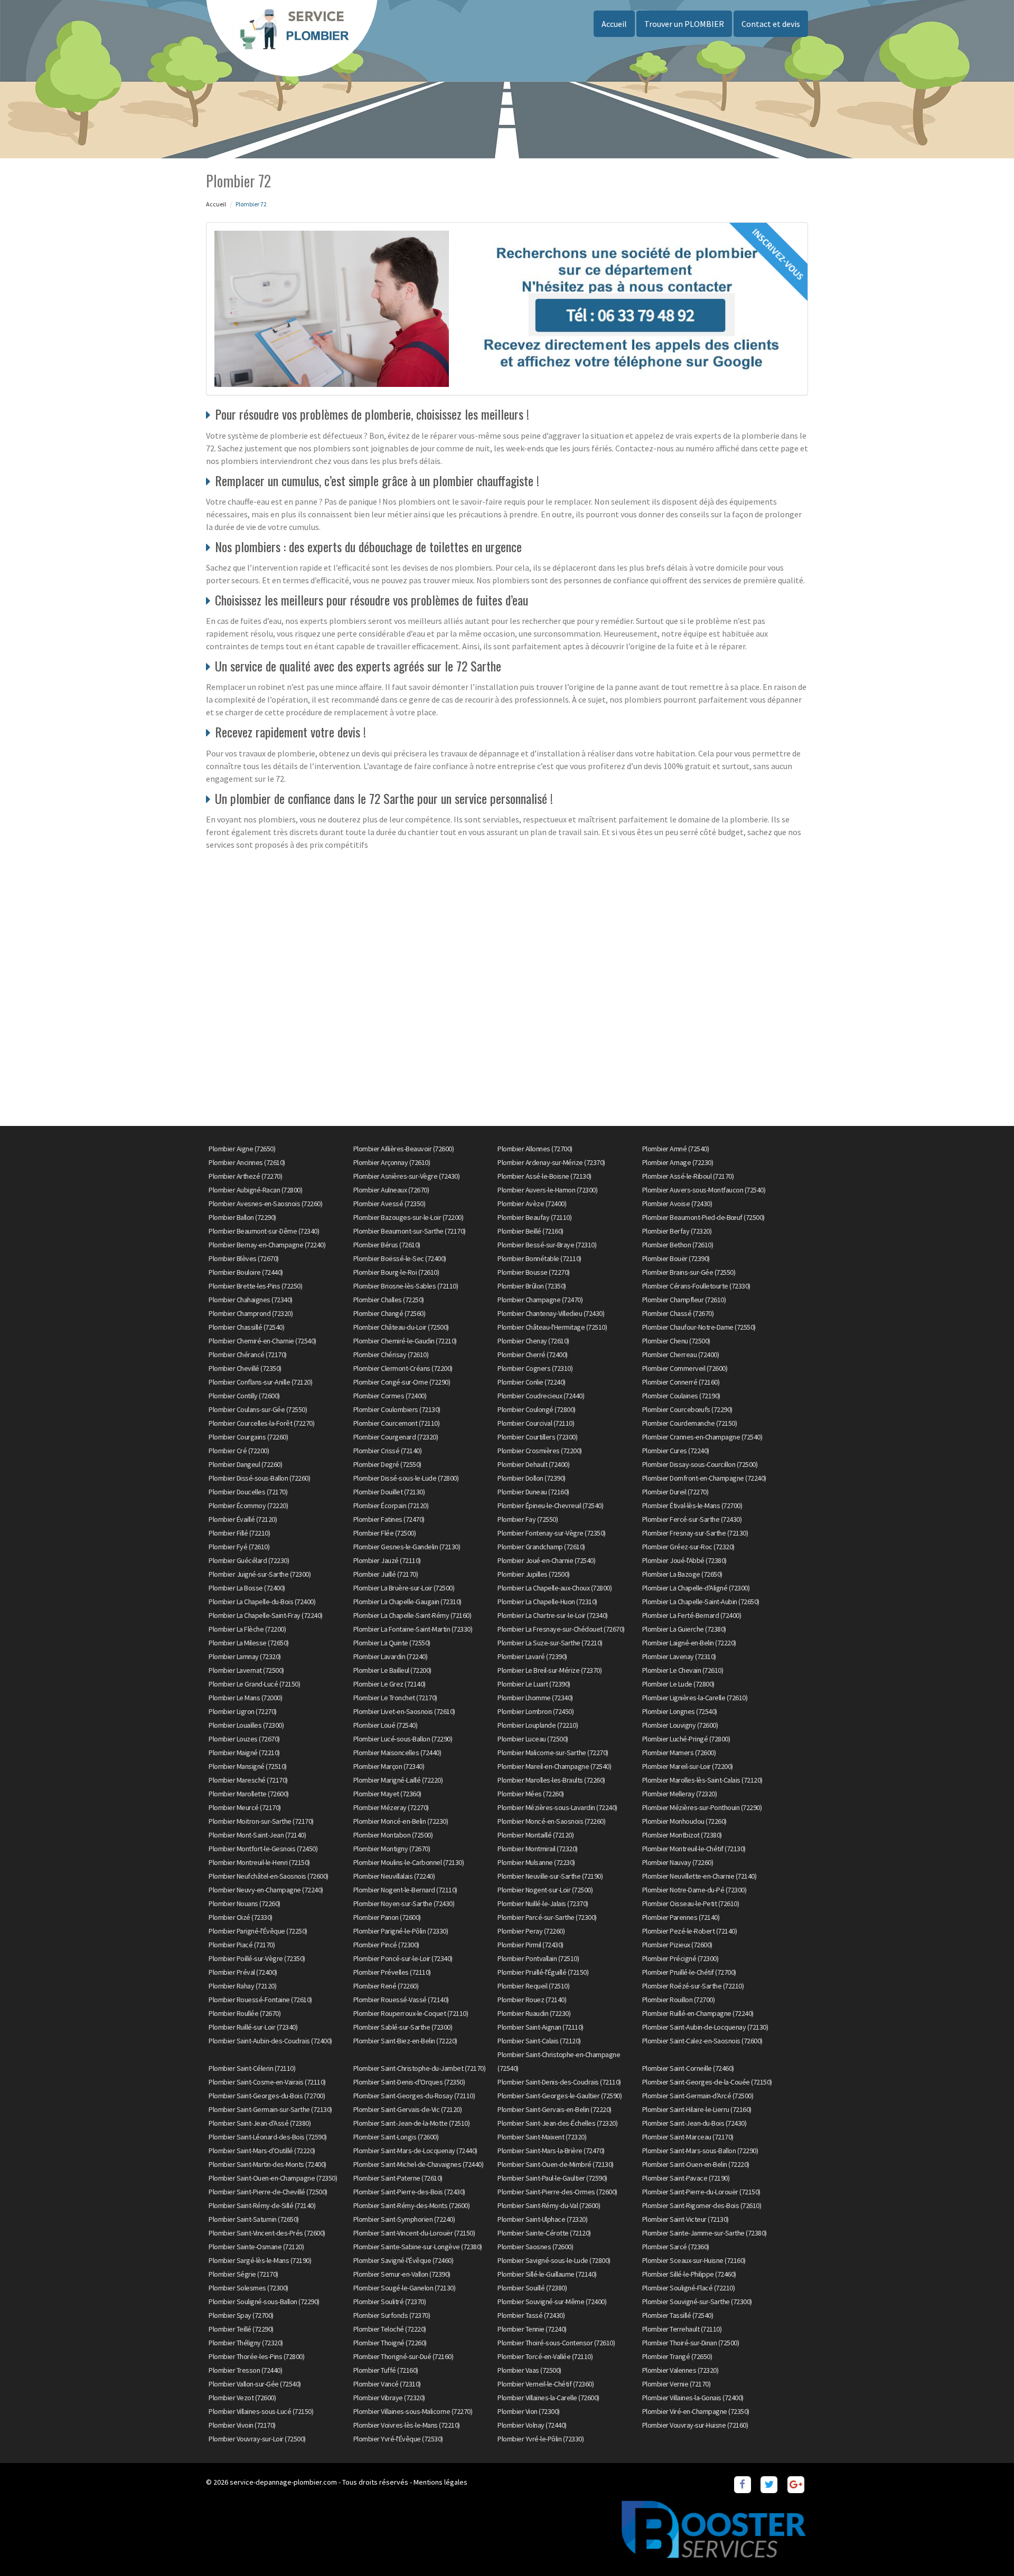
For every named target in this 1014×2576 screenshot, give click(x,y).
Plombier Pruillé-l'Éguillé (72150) (543, 1972)
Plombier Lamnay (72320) (245, 1656)
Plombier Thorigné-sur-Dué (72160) (403, 2356)
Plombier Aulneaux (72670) (391, 1190)
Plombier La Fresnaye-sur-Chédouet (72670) (561, 1629)
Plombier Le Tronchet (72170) (395, 1698)
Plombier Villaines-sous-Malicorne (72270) (413, 2411)
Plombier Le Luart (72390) (534, 1684)
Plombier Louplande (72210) (538, 1725)
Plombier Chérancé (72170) (248, 1355)
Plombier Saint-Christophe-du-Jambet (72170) (420, 2068)
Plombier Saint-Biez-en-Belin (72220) (405, 2041)
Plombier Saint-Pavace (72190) (686, 2178)
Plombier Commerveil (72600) (685, 1368)
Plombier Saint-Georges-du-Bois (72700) (267, 2096)
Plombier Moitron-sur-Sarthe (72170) (261, 1821)
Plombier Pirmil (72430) (531, 1945)
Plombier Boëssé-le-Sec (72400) (400, 1258)
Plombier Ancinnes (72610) (247, 1162)
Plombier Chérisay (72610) (391, 1355)
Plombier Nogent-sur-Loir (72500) (545, 1890)
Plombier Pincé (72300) (386, 1945)
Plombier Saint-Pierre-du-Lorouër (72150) (701, 2192)
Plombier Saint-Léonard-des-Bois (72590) (268, 2137)
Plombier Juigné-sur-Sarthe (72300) (260, 1574)
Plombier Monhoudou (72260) (684, 1821)
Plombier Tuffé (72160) (386, 2370)
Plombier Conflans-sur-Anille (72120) (260, 1382)
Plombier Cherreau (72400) (681, 1355)
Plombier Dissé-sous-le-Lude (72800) (406, 1478)
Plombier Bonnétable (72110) (539, 1258)
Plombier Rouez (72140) (532, 2000)
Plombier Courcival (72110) (536, 1423)
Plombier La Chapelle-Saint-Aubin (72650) (701, 1602)
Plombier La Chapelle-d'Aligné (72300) (696, 1588)
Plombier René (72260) (386, 1986)
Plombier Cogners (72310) (535, 1368)
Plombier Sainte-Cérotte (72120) (544, 2233)
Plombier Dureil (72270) (675, 1492)
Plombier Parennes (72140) (681, 1917)
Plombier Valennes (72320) (680, 2370)
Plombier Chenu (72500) (676, 1341)
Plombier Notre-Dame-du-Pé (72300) (694, 1890)
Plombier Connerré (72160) (681, 1382)
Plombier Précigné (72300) (680, 1958)
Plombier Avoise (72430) (677, 1204)
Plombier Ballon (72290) (242, 1217)
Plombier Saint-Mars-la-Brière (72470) (551, 2151)
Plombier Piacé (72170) (242, 1945)
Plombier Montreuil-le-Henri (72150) (259, 1862)
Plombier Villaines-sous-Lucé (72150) (261, 2411)
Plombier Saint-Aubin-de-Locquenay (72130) (705, 2027)
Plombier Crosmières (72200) (540, 1451)
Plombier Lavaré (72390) (532, 1656)
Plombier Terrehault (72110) (682, 2329)
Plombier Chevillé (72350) (245, 1368)
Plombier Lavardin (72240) (391, 1656)
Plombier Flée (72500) (385, 1533)
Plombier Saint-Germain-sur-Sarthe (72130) (270, 2109)
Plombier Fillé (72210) (239, 1533)
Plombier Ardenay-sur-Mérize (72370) (551, 1162)
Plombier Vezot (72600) (242, 2398)
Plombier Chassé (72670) (678, 1313)
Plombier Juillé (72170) (386, 1574)
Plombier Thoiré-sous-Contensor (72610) (556, 2343)
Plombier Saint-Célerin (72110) (252, 2068)
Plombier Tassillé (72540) (678, 2315)
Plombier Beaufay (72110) (534, 1217)
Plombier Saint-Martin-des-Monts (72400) (267, 2164)
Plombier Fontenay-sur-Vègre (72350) (552, 1533)
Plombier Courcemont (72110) (397, 1423)
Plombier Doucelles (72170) (248, 1492)
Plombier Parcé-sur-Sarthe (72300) (547, 1917)
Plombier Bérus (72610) (387, 1245)
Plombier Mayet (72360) (387, 1794)
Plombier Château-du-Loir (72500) (401, 1327)
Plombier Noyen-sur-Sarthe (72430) (404, 1903)
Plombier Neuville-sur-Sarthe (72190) (550, 1876)
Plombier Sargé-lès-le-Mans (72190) (260, 2260)
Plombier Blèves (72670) (244, 1258)
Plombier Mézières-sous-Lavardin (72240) (557, 1807)
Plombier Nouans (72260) (245, 1903)
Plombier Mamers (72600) (679, 1753)
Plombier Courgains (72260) (248, 1437)
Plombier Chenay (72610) (533, 1341)
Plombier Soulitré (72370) (390, 2302)
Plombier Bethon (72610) (678, 1245)
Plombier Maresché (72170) (248, 1780)
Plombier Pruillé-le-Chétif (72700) (689, 1972)
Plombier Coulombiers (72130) (397, 1409)
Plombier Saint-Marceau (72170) (688, 2137)
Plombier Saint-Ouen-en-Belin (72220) (696, 2164)
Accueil (614, 24)
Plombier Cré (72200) (239, 1451)
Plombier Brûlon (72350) (532, 1286)
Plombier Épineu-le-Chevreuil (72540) (550, 1505)
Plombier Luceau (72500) (533, 1739)
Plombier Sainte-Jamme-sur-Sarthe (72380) (705, 2233)
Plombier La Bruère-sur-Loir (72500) (404, 1588)
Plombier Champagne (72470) (540, 1300)
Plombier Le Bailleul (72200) (392, 1670)
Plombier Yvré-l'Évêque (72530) (398, 2439)
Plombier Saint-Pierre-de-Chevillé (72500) (268, 2192)
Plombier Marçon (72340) (389, 1766)
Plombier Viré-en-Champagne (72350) (696, 2411)
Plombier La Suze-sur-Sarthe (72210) (550, 1643)
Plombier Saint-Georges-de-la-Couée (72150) (707, 2082)
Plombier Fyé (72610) (239, 1547)
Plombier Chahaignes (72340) (251, 1300)
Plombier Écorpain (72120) (391, 1505)
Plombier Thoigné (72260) (390, 2343)
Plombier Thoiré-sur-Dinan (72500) (691, 2343)
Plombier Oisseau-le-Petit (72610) (691, 1903)
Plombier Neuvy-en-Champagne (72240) (266, 1890)
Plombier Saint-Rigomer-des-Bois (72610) (702, 2205)
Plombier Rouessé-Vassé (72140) (401, 2000)
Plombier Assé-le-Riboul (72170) (688, 1176)
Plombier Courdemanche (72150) (690, 1423)
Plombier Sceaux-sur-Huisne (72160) (694, 2260)
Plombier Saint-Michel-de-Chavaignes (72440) (419, 2164)
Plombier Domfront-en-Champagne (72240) (704, 1478)
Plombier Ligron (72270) (243, 1711)
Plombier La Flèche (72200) (247, 1629)
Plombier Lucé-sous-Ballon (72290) (403, 1739)
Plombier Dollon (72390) (532, 1478)
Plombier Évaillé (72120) (243, 1519)
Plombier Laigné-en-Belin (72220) (689, 1643)
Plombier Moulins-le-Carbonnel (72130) (409, 1862)
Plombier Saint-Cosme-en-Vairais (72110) (267, 2082)
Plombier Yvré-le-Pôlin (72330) (541, 2439)
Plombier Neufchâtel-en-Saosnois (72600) (269, 1876)
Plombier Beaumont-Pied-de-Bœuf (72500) (703, 1217)
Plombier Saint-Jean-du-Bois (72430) (694, 2123)
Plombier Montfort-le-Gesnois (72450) (263, 1849)
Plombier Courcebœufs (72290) (687, 1409)
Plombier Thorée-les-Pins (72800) (256, 2356)
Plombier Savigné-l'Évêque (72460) (403, 2260)
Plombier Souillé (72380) (532, 2288)
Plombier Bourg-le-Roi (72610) (396, 1272)
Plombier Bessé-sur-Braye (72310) (547, 1245)
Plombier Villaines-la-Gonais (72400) (693, 2398)
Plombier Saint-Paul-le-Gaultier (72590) (552, 2178)
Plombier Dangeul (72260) (245, 1464)
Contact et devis (771, 24)
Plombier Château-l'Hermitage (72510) (552, 1327)
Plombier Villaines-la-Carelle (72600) (548, 2398)
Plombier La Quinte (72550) (392, 1643)
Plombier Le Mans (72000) (245, 1698)
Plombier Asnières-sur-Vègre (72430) (407, 1176)
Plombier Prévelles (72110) (392, 1972)
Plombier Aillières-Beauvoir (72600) (404, 1149)
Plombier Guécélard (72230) (249, 1560)
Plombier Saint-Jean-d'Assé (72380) (260, 2123)
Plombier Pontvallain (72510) (538, 1958)
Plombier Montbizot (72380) (682, 1835)
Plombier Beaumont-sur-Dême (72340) (264, 1231)
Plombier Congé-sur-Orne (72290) (402, 1382)
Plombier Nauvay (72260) (678, 1862)
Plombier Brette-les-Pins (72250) (255, 1286)
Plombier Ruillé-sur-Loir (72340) (253, 2027)
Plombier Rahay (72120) (242, 1986)
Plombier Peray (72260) (531, 1931)
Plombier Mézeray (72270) (391, 1807)
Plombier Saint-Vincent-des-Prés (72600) (267, 2233)
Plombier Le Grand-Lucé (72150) (254, 1684)
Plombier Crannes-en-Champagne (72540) (702, 1437)
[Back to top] (985, 2547)
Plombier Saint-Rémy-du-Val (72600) (549, 2205)
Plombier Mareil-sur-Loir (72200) (688, 1766)
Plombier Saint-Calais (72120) (539, 2041)
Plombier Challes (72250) (389, 1300)
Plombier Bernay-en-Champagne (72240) (267, 1245)
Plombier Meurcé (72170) (245, 1807)
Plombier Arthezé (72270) (245, 1176)
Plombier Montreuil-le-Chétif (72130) (694, 1849)
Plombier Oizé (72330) (241, 1917)
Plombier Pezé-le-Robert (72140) (690, 1931)
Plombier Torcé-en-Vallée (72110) (545, 2356)
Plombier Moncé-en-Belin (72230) (401, 1821)
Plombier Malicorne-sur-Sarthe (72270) (553, 1753)
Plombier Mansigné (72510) (248, 1766)
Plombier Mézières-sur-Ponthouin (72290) (702, 1807)
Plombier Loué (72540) (386, 1725)
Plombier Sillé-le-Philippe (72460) (689, 2274)
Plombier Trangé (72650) (677, 2356)
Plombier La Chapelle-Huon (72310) (547, 1602)
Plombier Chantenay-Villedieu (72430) (551, 1313)
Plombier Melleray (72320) (680, 1794)
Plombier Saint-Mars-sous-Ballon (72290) (700, 2151)
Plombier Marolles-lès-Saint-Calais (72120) (702, 1780)
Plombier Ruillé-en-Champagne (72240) (698, 2013)
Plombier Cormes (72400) (390, 1396)
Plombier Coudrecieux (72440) (541, 1396)
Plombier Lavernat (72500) (246, 1670)
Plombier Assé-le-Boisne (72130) (544, 1176)
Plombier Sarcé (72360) (676, 2247)
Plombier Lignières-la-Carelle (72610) (695, 1698)
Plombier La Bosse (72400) (247, 1588)
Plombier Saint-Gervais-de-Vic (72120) (408, 2109)
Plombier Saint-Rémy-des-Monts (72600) (412, 2205)
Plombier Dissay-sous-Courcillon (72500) (700, 1464)
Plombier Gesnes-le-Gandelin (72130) (407, 1547)
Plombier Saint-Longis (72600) (396, 2137)
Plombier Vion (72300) (529, 2411)
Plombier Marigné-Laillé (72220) (398, 1780)
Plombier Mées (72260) (531, 1794)
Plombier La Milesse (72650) (249, 1643)
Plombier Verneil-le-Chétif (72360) (546, 2384)
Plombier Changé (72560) (389, 1313)
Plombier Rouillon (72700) (679, 2000)
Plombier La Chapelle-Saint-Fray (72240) (266, 1615)
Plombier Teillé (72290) (241, 2329)
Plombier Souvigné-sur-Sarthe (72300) (697, 2302)
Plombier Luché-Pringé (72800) (686, 1739)
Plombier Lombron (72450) (536, 1711)
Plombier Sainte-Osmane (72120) (256, 2247)
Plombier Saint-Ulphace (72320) (542, 2219)
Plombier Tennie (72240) (532, 2329)
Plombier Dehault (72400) (533, 1464)
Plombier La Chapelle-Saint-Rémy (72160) (412, 1615)
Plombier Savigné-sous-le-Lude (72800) (554, 2260)
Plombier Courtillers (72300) (537, 1437)
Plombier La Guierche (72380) (684, 1629)
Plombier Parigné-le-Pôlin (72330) (401, 1931)
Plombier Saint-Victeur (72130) (686, 2219)
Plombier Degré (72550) (387, 1464)
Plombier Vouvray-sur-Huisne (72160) (695, 2425)
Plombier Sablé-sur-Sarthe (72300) (403, 2027)
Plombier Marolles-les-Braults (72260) (551, 1780)
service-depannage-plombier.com (283, 2482)
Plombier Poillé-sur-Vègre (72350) (257, 1958)
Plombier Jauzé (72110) (387, 1560)
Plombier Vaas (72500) (529, 2370)
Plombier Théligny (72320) (246, 2343)
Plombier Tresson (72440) (245, 2370)
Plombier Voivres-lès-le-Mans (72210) (407, 2425)
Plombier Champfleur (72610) (684, 1300)
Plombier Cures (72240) (676, 1451)
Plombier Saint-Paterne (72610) (398, 2178)
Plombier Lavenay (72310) (679, 1656)
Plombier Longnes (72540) (680, 1711)
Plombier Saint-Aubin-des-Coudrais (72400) (270, 2041)
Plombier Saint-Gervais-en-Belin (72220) (555, 2109)
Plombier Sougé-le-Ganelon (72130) (405, 2288)
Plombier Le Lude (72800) (678, 1684)
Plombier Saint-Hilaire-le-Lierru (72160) (697, 2109)
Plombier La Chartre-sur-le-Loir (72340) (553, 1615)
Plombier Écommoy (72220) (248, 1505)
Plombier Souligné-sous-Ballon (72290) (264, 2302)
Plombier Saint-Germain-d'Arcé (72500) (698, 2096)
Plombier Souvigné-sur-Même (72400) (552, 2302)
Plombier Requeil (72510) (533, 1986)
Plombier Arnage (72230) (678, 1162)
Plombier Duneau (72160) (533, 1492)
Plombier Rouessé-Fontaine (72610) (260, 2000)
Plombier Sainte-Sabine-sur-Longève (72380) (418, 2247)
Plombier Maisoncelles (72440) (397, 1753)
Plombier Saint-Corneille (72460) (688, 2068)
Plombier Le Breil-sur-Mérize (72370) (550, 1670)
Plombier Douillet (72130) (389, 1492)
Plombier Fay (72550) (528, 1519)
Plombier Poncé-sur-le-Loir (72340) (403, 1958)
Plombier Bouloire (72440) (246, 1272)
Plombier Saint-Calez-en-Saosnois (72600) (702, 2041)
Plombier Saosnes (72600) (535, 2247)
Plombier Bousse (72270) (534, 1272)
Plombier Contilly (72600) (244, 1396)
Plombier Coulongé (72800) (537, 1409)
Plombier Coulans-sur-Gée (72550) (258, 1409)
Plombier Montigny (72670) (392, 1849)
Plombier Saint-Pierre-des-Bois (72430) (409, 2192)
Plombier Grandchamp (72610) (541, 1547)
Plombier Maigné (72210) (244, 1753)
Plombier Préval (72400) (243, 1972)
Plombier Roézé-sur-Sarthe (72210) (693, 1986)
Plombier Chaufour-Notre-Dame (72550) (699, 1327)
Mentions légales (440, 2482)
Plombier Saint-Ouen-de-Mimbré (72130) (556, 2164)
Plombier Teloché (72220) (390, 2329)
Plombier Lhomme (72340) (535, 1698)
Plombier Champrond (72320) (251, 1313)
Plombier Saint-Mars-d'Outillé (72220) (262, 2151)
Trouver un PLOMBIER (684, 24)
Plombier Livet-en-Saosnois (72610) (404, 1711)
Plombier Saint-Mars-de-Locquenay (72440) (415, 2151)
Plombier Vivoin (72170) (242, 2425)
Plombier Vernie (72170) (677, 2384)
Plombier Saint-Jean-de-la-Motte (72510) (412, 2123)
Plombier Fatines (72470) (389, 1519)
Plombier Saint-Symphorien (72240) (404, 2219)
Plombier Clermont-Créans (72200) (403, 1368)
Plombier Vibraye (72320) (389, 2398)
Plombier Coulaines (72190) (681, 1396)
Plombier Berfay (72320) (677, 1231)
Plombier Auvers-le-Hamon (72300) (547, 1190)
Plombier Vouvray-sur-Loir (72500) (257, 2439)
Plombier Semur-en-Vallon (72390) (402, 2274)
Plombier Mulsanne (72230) (536, 1862)
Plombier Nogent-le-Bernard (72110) (405, 1890)
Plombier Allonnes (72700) (535, 1149)
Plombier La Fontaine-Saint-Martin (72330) (413, 1629)
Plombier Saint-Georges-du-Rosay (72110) (414, 2096)
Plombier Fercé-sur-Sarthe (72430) (692, 1519)
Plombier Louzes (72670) (244, 1739)
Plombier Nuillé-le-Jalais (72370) (543, 1903)
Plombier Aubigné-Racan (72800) (255, 1190)
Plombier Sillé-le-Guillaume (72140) (547, 2274)
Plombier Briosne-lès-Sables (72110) (406, 1286)
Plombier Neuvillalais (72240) (394, 1876)
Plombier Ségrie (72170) (243, 2274)
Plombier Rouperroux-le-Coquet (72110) (411, 2013)
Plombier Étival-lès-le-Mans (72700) (692, 1505)
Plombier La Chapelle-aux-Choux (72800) (555, 1588)
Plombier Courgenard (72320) (396, 1437)
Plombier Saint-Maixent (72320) (542, 2137)
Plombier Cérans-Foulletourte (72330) (696, 1286)
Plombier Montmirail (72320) (538, 1849)
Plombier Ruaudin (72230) (534, 2013)
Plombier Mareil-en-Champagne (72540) (554, 1766)
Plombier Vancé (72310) (387, 2384)
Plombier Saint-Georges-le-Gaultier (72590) (560, 2096)
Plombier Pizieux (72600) (677, 1945)
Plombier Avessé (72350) (389, 1204)
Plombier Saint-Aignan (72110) (541, 2027)
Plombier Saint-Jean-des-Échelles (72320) (557, 2123)
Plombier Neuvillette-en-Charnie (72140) (700, 1876)
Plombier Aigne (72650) (242, 1149)
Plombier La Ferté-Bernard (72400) (692, 1615)
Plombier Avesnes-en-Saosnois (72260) (265, 1204)
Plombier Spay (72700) (241, 2315)
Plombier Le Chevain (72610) (683, 1670)
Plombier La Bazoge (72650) (682, 1574)
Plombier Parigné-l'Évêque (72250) (258, 1931)
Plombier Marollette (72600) (249, 1794)
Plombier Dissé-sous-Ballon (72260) (259, 1478)
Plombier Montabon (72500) (393, 1835)
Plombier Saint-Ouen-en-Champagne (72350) (273, 2178)
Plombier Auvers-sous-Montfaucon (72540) (704, 1190)
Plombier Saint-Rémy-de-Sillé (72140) (262, 2205)
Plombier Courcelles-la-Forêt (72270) (261, 1423)
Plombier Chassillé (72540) (246, 1327)
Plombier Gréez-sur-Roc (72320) (688, 1547)
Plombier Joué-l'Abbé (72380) (684, 1560)
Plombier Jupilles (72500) (534, 1574)
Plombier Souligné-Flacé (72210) (689, 2288)
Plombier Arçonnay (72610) (392, 1162)
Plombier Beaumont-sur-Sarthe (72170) (410, 1231)
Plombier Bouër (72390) (676, 1258)
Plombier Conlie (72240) (532, 1382)
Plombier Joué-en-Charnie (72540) (546, 1560)
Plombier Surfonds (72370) (392, 2315)
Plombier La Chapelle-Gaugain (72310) (407, 1602)
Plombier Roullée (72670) (245, 2013)
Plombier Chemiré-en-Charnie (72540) (262, 1341)
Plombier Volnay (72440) (532, 2425)
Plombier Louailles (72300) (246, 1725)
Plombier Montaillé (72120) (536, 1835)
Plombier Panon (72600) (387, 1917)
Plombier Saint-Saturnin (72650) (254, 2219)
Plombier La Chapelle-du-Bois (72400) (262, 1602)
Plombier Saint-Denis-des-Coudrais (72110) (559, 2082)
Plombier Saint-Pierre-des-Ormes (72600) (557, 2192)
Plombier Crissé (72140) (388, 1451)
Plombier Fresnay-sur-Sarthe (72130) (695, 1533)
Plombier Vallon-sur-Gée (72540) (255, 2384)
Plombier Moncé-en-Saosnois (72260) (551, 1821)
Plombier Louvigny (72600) (680, 1725)
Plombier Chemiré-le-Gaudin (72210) (405, 1341)
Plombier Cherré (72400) (533, 1355)
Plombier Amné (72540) (676, 1149)
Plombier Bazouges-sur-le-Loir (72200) (409, 1217)
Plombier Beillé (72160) (531, 1231)
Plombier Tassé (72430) (531, 2315)
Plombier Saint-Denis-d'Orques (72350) (409, 2082)
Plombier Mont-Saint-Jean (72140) (257, 1835)
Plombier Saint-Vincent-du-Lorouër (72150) (414, 2233)
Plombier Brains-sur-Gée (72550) (689, 1272)
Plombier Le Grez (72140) (389, 1684)
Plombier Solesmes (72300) (248, 2288)
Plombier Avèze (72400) (532, 1204)
